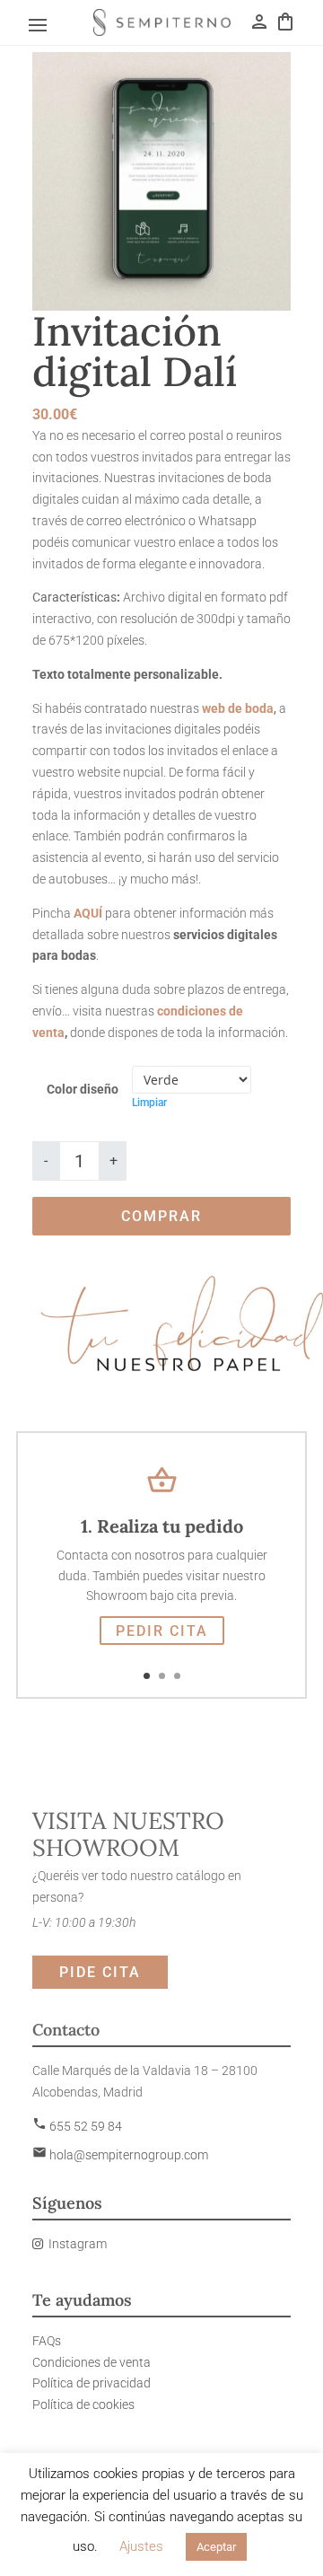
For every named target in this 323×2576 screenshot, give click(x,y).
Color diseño (83, 1089)
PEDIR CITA (162, 1631)
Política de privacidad (92, 2383)
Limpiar (149, 1103)
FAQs (47, 2341)
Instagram (78, 2244)
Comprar (161, 1216)
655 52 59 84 (77, 2126)
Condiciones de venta (92, 2362)
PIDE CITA (100, 1972)
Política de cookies (83, 2405)
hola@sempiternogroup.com (120, 2155)
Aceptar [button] (216, 2547)
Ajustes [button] (141, 2546)
